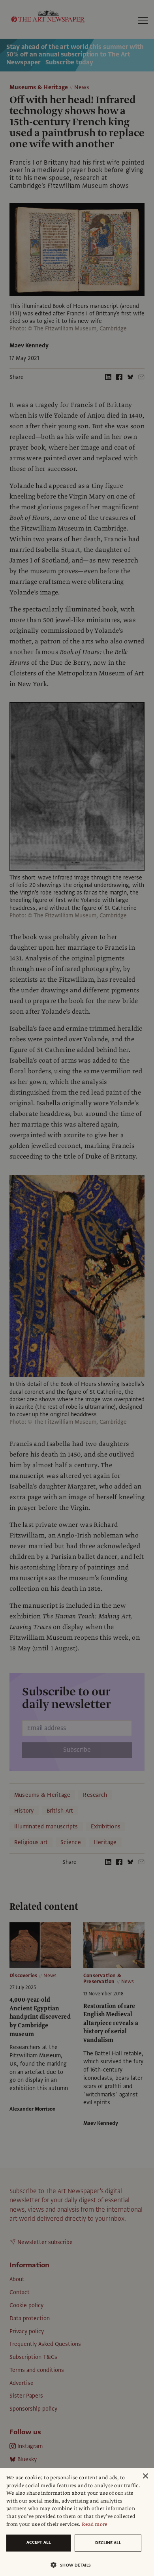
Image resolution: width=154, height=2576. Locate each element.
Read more (95, 2524)
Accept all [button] (39, 2542)
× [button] (145, 2476)
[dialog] (77, 2522)
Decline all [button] (108, 2543)
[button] (74, 2565)
